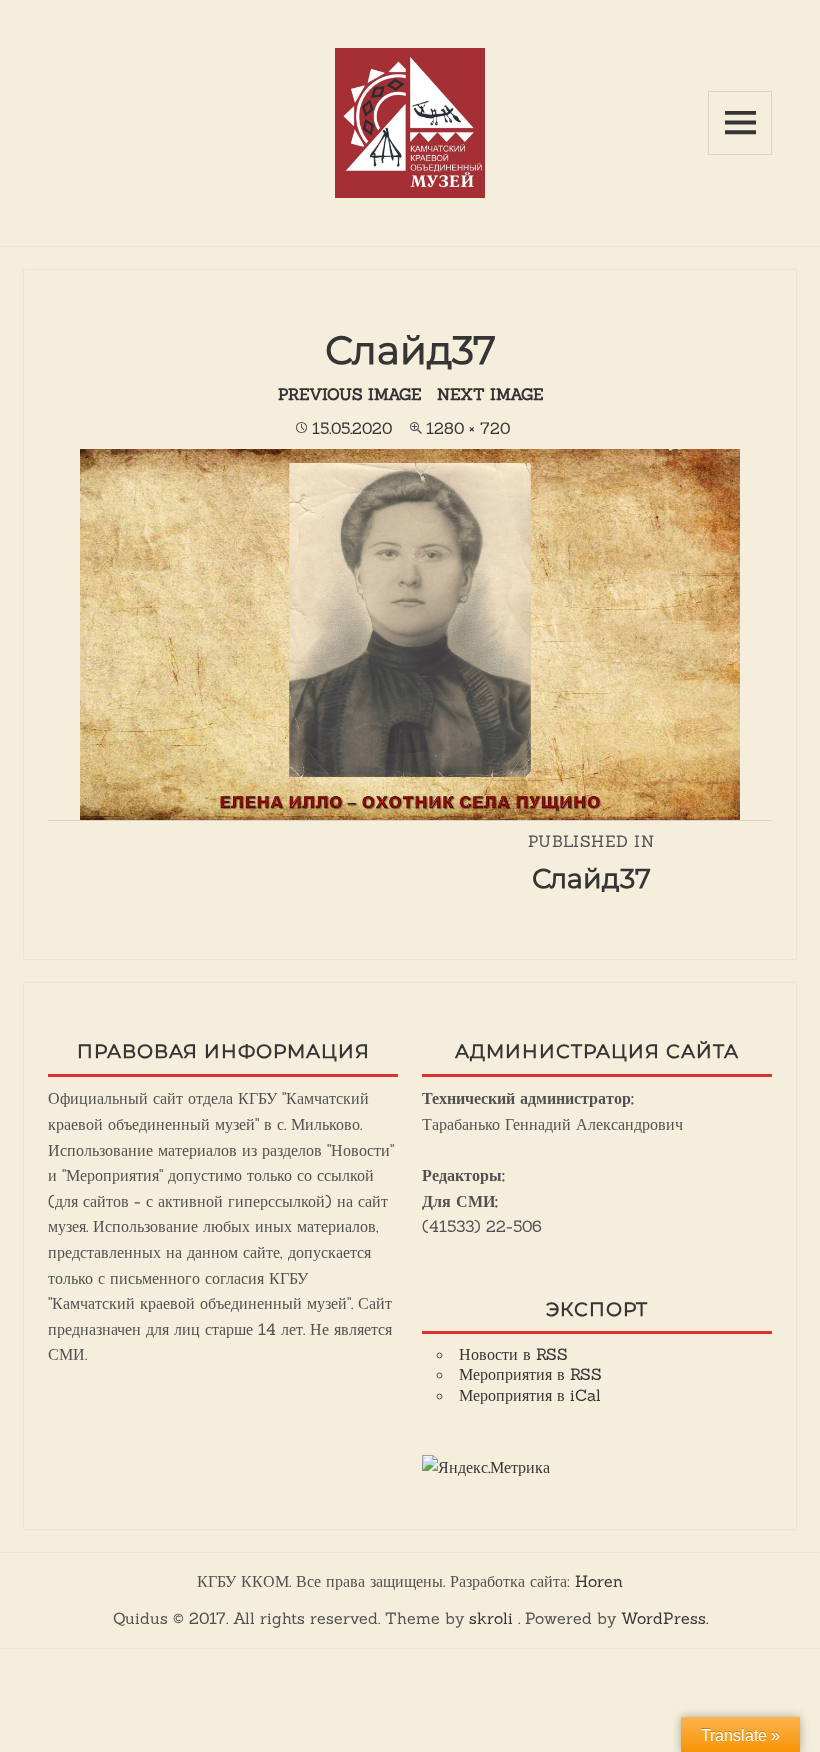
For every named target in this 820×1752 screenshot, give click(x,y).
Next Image (490, 394)
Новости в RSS (513, 1354)
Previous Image (349, 394)
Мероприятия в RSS (530, 1374)
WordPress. (664, 1618)
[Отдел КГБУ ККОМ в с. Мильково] (410, 121)
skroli (491, 1618)
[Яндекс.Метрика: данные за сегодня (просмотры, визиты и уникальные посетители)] (486, 1468)
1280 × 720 (468, 428)
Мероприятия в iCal (530, 1395)
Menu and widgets (740, 123)
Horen (599, 1581)
